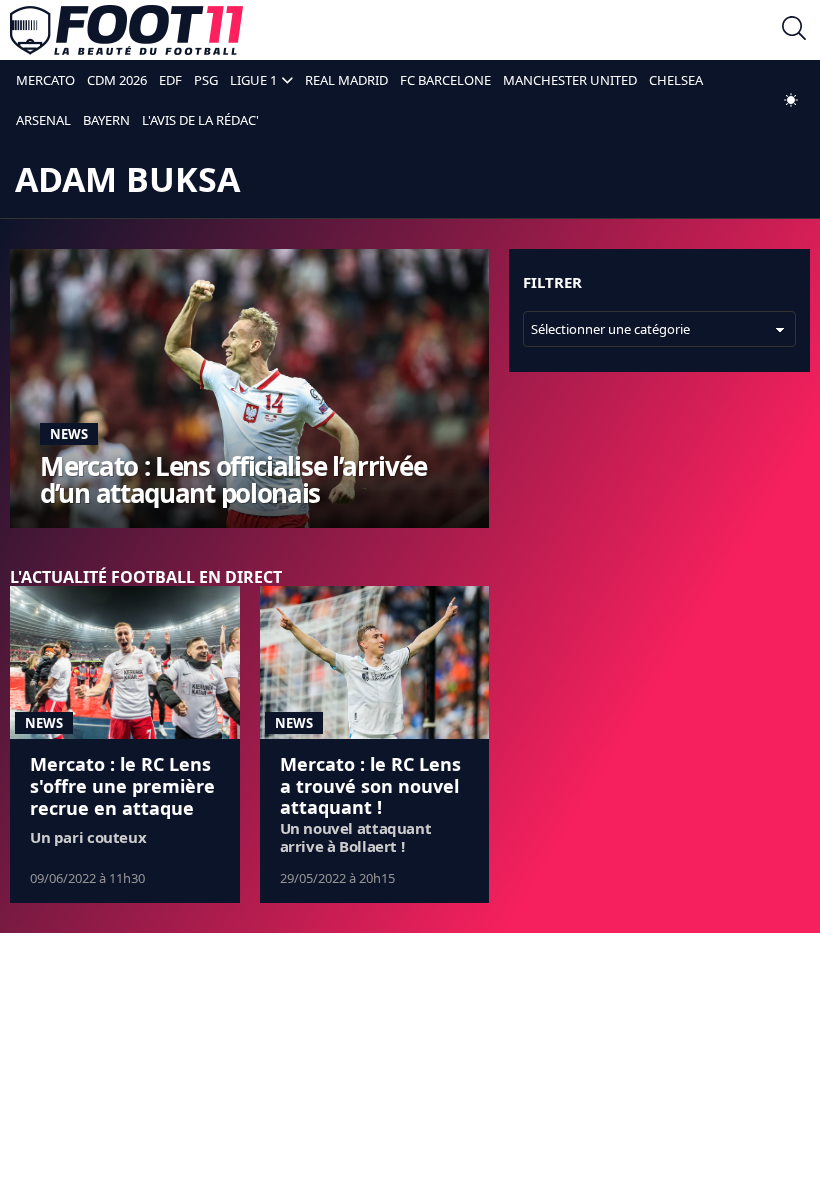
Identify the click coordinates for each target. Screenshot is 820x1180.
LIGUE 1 (253, 80)
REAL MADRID (346, 80)
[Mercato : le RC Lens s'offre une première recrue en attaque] (125, 662)
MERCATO (45, 80)
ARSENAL (43, 120)
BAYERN (106, 120)
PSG (206, 80)
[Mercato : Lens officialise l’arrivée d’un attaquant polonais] (249, 388)
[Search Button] (794, 30)
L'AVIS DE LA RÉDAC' (200, 120)
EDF (170, 80)
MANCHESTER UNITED (570, 80)
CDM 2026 (117, 80)
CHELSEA (676, 80)
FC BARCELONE (445, 80)
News (69, 434)
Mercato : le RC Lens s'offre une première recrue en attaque (122, 785)
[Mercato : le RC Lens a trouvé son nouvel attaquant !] (375, 662)
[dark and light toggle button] (791, 100)
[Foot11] (126, 30)
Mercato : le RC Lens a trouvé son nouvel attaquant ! (370, 785)
